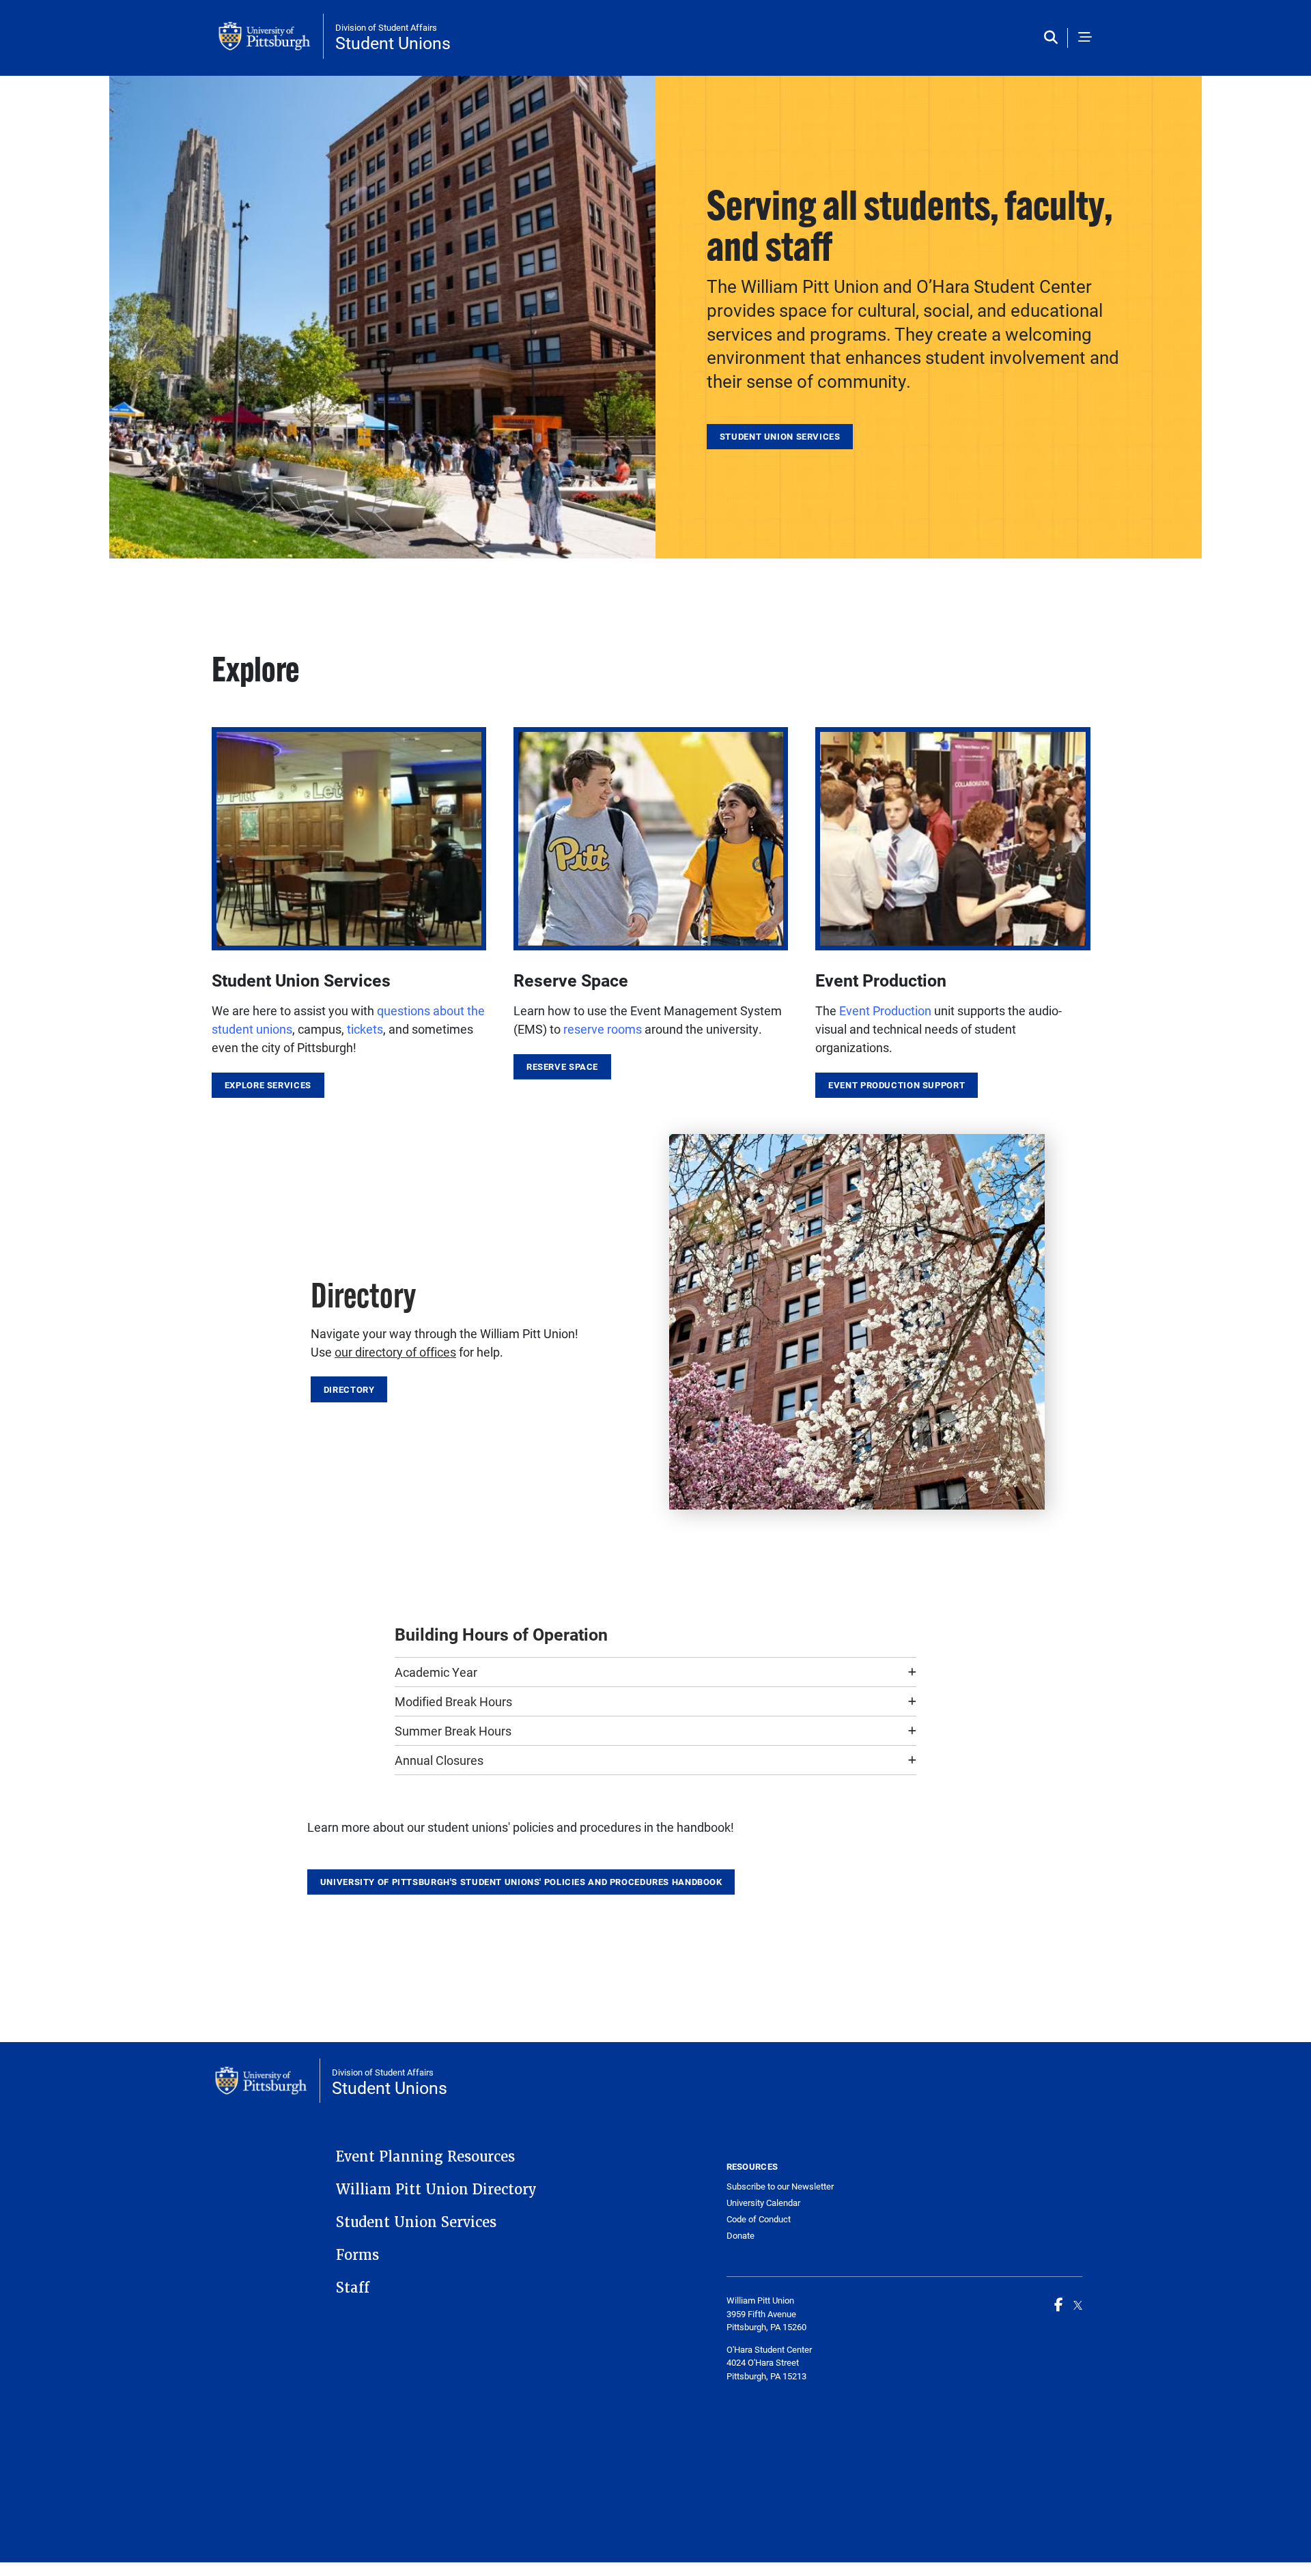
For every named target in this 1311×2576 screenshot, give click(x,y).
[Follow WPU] (1078, 2304)
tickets (365, 1029)
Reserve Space (562, 1066)
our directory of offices (395, 1352)
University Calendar (763, 2203)
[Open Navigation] (1085, 38)
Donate (741, 2235)
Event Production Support (897, 1085)
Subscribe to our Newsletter (780, 2186)
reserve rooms (603, 1029)
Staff (353, 2288)
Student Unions (393, 43)
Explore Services (268, 1085)
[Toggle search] (1054, 38)
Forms (357, 2255)
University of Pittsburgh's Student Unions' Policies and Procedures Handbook (521, 1882)
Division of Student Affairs (386, 27)
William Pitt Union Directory (436, 2190)
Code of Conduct (759, 2219)
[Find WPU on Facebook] (1059, 2304)
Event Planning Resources (425, 2157)
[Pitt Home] (271, 36)
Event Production (885, 1010)
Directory (349, 1389)
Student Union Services (780, 436)
